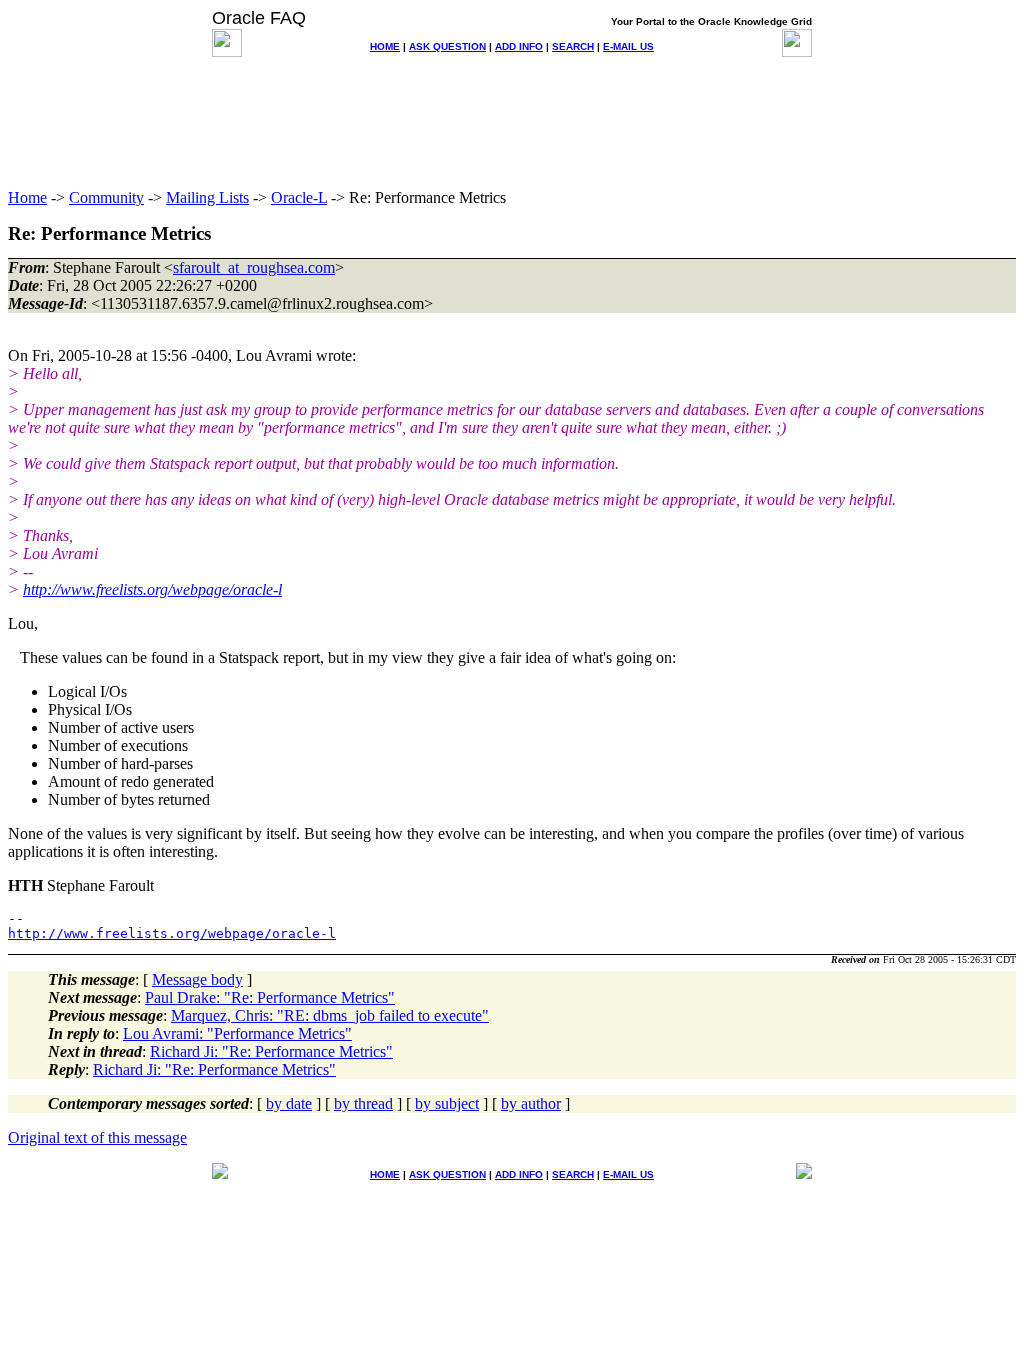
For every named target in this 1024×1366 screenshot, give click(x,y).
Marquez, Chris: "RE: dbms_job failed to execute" (330, 1015)
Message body (197, 979)
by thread (363, 1103)
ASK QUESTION (447, 46)
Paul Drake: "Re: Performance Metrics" (270, 997)
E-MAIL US (628, 46)
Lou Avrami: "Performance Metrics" (237, 1033)
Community (106, 197)
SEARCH (573, 46)
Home (27, 197)
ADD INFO (519, 46)
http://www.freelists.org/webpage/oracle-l (152, 589)
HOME (385, 46)
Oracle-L (299, 197)
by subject (447, 1103)
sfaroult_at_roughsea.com (254, 267)
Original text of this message (97, 1137)
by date (289, 1103)
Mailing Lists (207, 197)
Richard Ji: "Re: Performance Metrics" (271, 1051)
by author (531, 1103)
